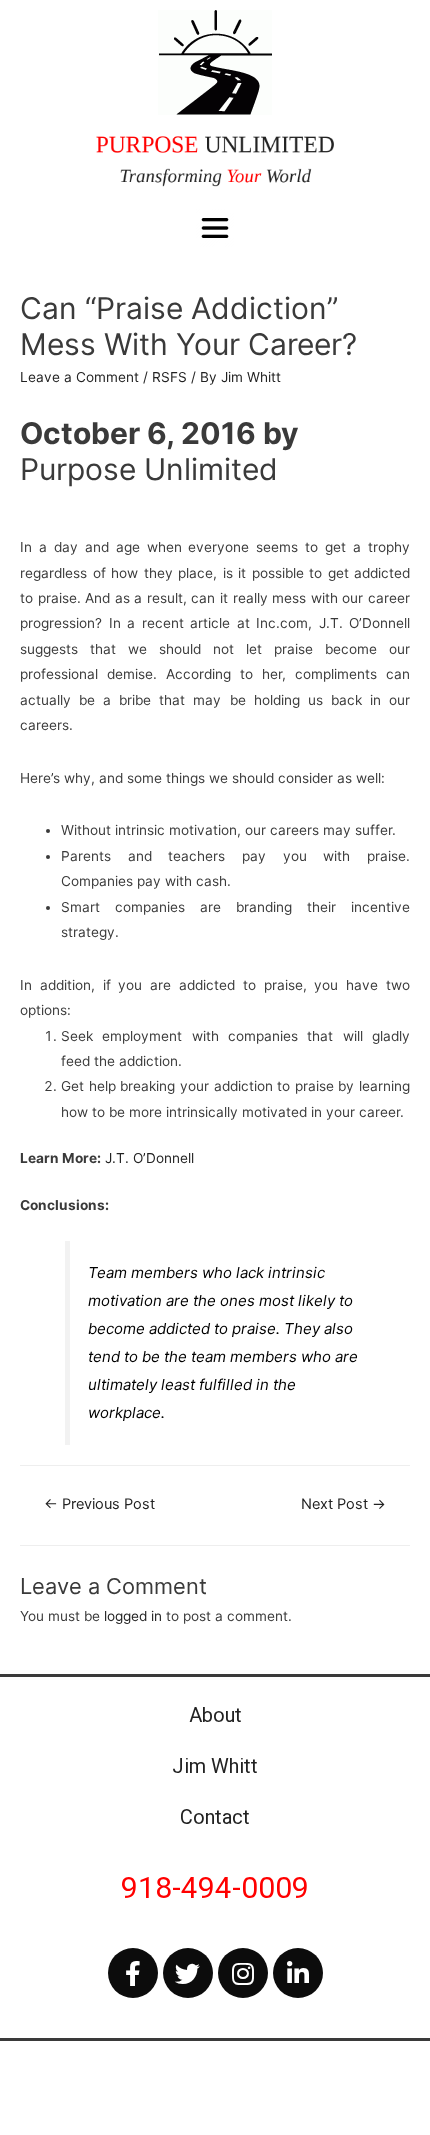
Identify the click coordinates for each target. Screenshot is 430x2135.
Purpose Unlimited (149, 469)
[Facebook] (133, 1973)
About (215, 1715)
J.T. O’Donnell (149, 1158)
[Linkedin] (298, 1973)
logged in (133, 1616)
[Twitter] (188, 1973)
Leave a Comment (79, 377)
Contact (215, 1817)
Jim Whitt (215, 1766)
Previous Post (99, 1504)
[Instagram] (243, 1973)
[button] (215, 228)
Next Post (343, 1504)
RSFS (169, 377)
